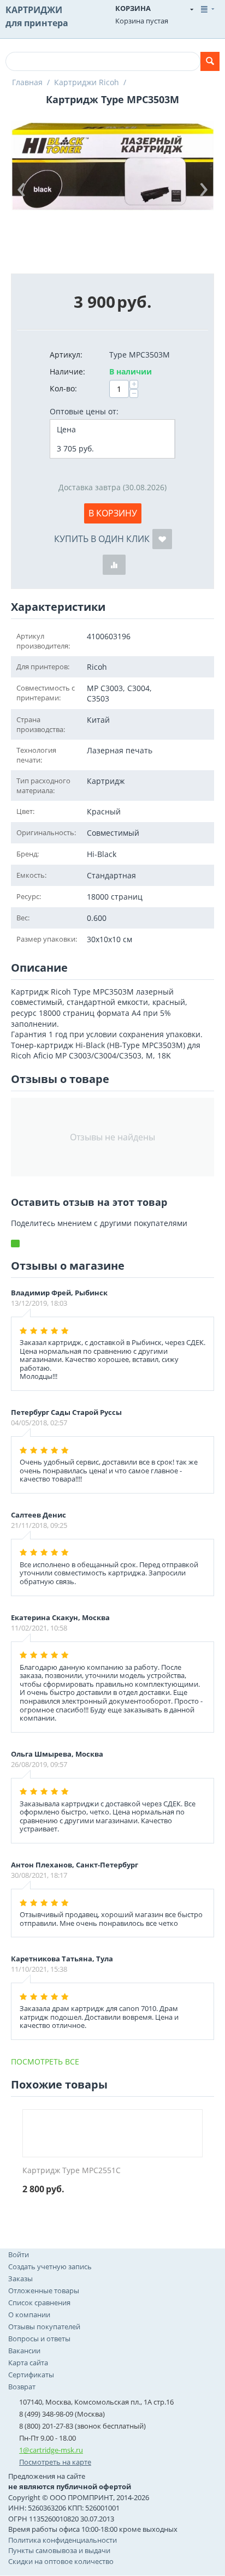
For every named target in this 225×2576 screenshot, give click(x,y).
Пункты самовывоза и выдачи (59, 2550)
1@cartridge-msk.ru (51, 2450)
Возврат (22, 2387)
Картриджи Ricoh (87, 82)
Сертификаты (31, 2375)
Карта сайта (28, 2363)
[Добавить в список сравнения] (114, 565)
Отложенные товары (44, 2291)
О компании (29, 2315)
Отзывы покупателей (44, 2327)
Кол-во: (63, 388)
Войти (19, 2254)
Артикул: (66, 355)
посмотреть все (45, 2062)
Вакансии (24, 2351)
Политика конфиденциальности (63, 2540)
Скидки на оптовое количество (61, 2561)
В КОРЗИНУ (113, 513)
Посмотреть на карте (55, 2462)
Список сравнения (39, 2303)
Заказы (20, 2278)
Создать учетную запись (50, 2266)
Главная (27, 82)
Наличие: (67, 371)
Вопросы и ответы (39, 2339)
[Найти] (210, 61)
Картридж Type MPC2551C (72, 2171)
